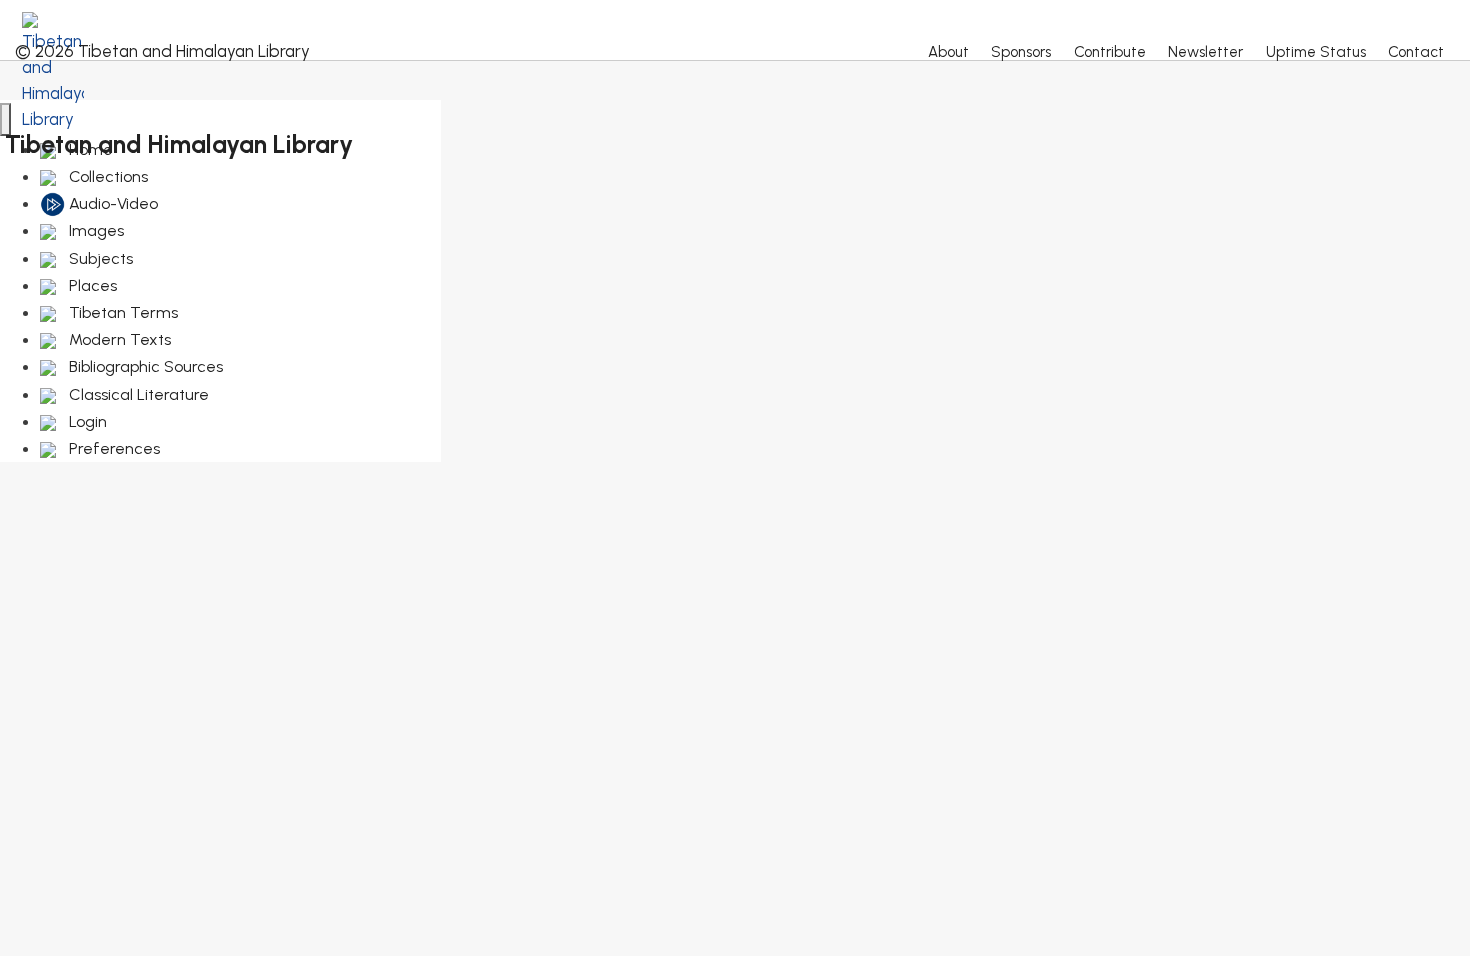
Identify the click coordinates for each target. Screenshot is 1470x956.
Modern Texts (118, 339)
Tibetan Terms (121, 312)
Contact (1416, 52)
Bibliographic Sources (144, 366)
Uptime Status (1316, 52)
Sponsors (1021, 52)
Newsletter (1205, 52)
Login (86, 421)
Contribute (1110, 52)
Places (91, 285)
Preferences (112, 448)
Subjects (99, 258)
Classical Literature (137, 394)
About (948, 52)
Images (94, 230)
